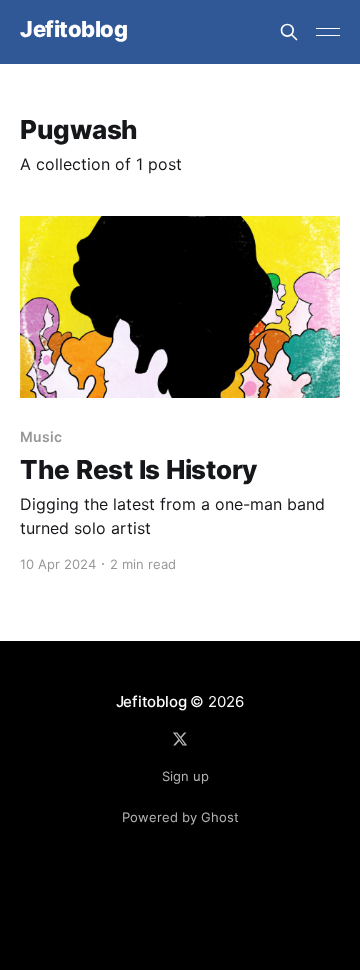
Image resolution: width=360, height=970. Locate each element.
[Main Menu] (328, 32)
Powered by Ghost (180, 817)
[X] (180, 739)
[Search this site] (289, 32)
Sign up (185, 776)
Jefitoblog (74, 29)
